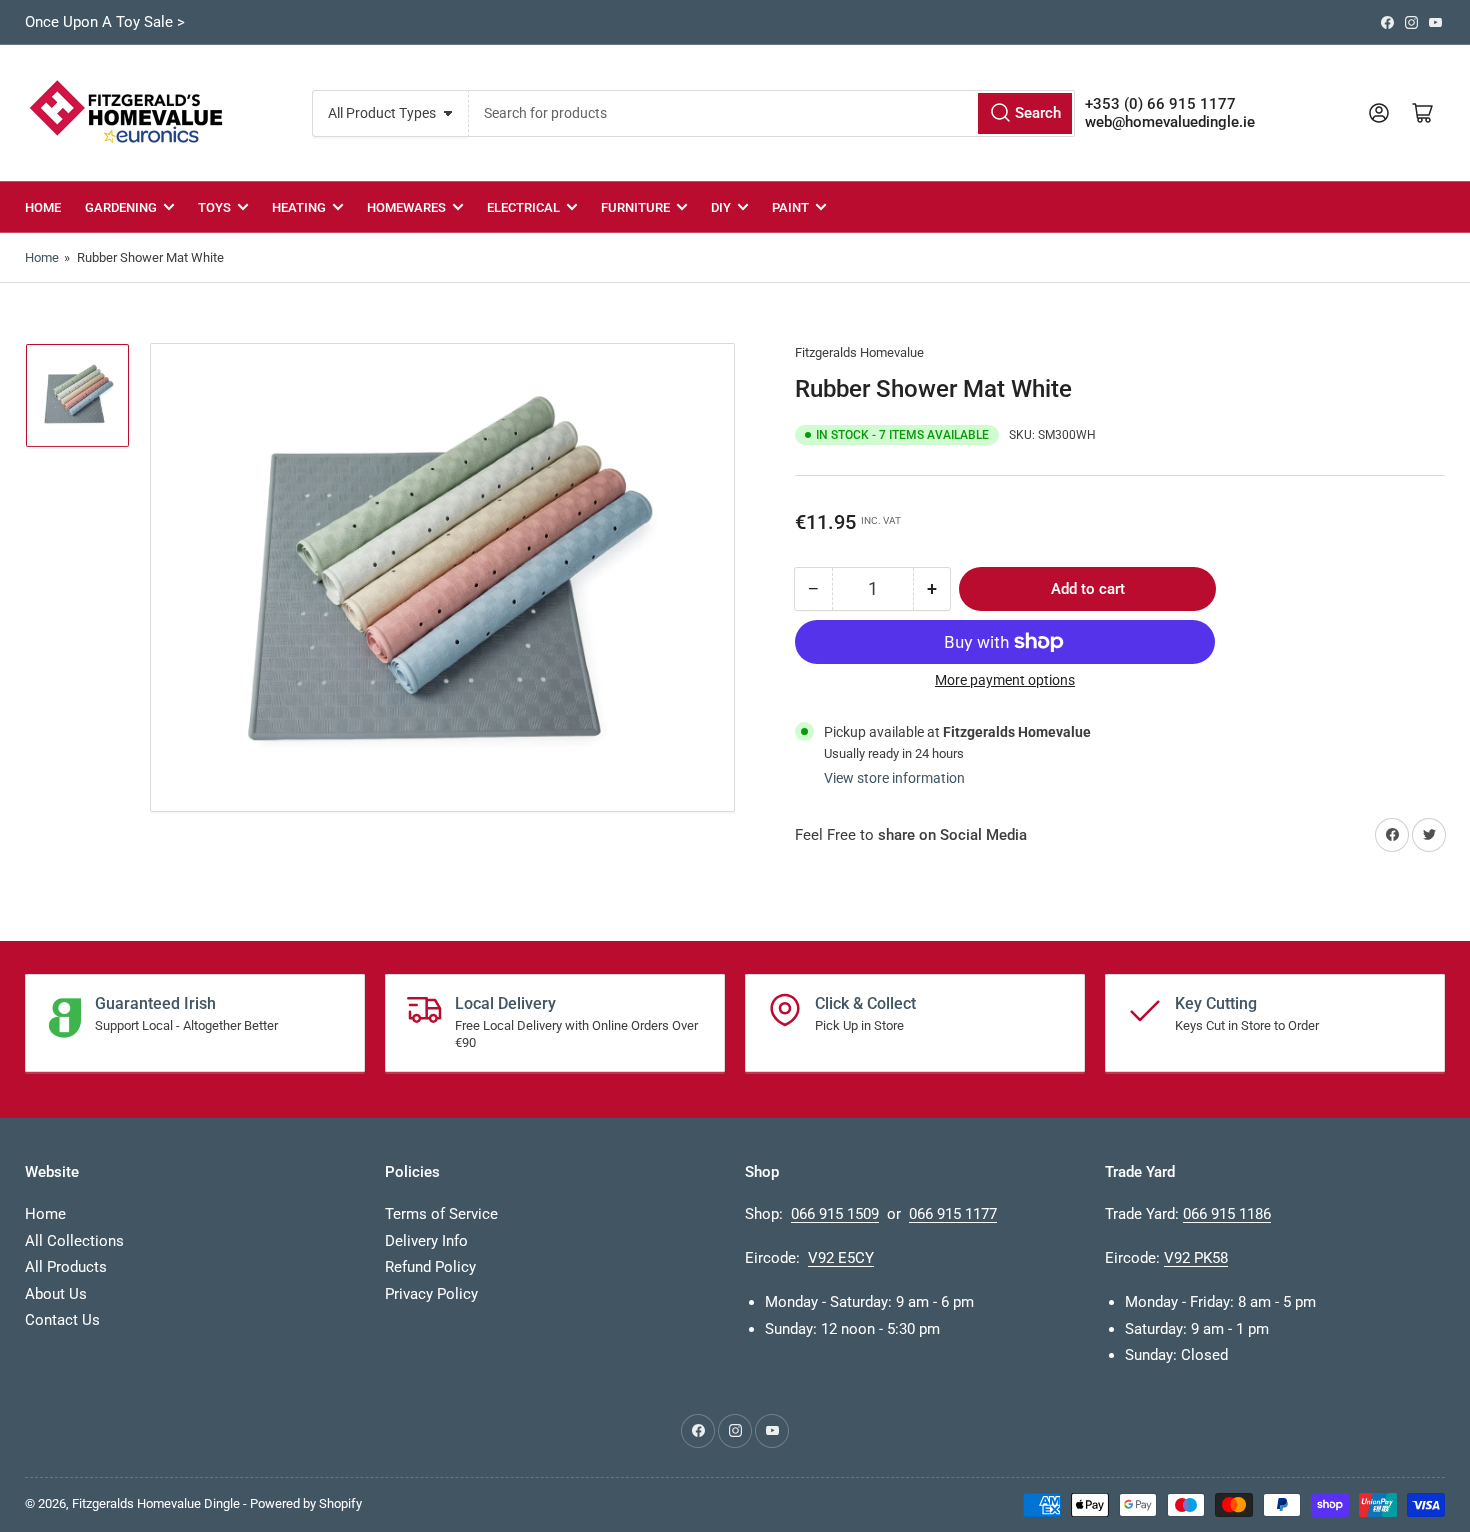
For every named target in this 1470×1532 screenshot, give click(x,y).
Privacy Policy (431, 1294)
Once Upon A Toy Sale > (105, 22)
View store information (894, 778)
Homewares (406, 207)
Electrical (523, 207)
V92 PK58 (1196, 1258)
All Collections (74, 1241)
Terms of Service (441, 1214)
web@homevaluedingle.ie (1170, 122)
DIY (721, 207)
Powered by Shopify (306, 1503)
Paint (790, 207)
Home (43, 207)
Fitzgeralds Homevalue (859, 352)
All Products (66, 1267)
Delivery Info (426, 1241)
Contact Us (62, 1320)
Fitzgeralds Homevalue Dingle (156, 1503)
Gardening (121, 207)
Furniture (635, 207)
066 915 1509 (835, 1214)
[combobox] (771, 113)
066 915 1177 (953, 1214)
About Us (56, 1294)
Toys (214, 207)
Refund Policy (430, 1267)
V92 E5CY (841, 1258)
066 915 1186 (1227, 1214)
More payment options (1005, 680)
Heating (299, 207)
